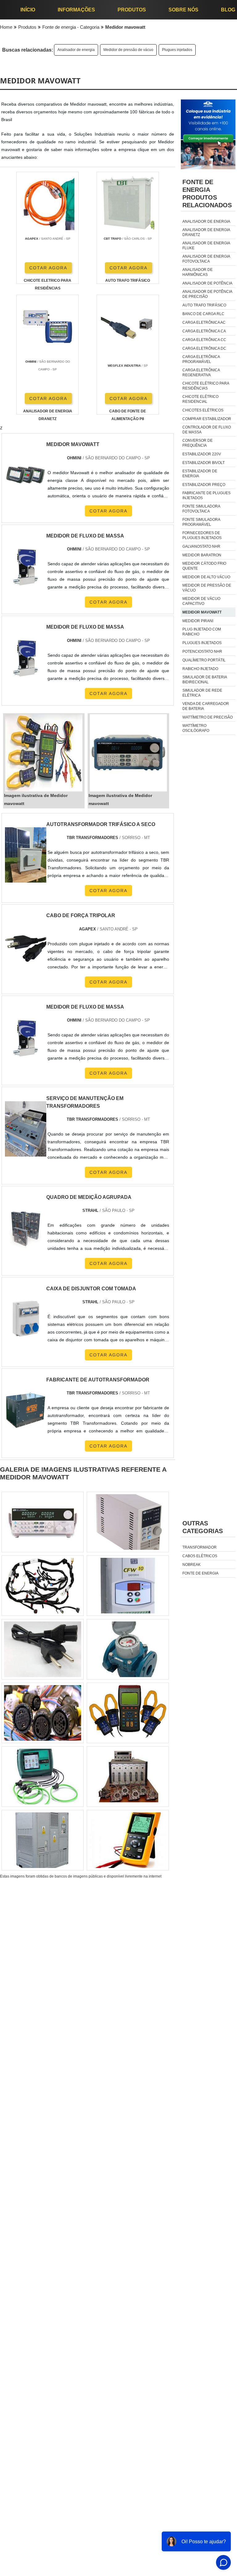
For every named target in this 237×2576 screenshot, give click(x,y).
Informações (76, 10)
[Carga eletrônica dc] (128, 1713)
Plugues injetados (177, 50)
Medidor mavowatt (202, 612)
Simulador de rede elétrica (202, 693)
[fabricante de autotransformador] (26, 1410)
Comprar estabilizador (207, 419)
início (28, 10)
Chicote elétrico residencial (200, 399)
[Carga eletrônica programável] (128, 1522)
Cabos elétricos (200, 1556)
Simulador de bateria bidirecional (205, 680)
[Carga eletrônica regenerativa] (43, 1649)
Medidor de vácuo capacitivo (201, 601)
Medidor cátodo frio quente (204, 566)
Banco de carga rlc (203, 314)
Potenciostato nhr (202, 651)
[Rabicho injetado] (128, 1840)
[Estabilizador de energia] (128, 1649)
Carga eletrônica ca (204, 331)
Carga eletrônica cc (204, 340)
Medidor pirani (198, 621)
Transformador (200, 1547)
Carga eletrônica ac (204, 323)
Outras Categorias (203, 1527)
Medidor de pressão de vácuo (128, 50)
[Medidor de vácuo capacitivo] (128, 1586)
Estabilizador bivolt (204, 463)
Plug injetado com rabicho (202, 632)
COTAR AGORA (48, 268)
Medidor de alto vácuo (206, 577)
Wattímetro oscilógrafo (196, 728)
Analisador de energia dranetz (206, 232)
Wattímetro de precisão (208, 717)
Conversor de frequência (197, 443)
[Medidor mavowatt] (44, 753)
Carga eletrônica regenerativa (201, 373)
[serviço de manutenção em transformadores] (26, 1129)
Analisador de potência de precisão (207, 294)
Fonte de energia (200, 1573)
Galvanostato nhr (201, 546)
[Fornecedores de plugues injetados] (43, 1586)
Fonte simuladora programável (201, 522)
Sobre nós (183, 10)
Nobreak (191, 1565)
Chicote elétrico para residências (206, 386)
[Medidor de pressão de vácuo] (128, 1777)
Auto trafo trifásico (204, 305)
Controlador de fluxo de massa (207, 430)
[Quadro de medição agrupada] (26, 1228)
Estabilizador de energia (200, 474)
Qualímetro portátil (204, 660)
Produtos (132, 10)
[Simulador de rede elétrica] (43, 1777)
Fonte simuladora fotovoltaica (201, 509)
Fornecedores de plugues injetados (202, 535)
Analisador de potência (207, 283)
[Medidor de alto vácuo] (43, 1522)
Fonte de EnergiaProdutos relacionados (207, 194)
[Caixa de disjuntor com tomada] (26, 1319)
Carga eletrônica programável (201, 359)
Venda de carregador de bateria (206, 706)
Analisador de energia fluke (206, 246)
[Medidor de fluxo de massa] (26, 1038)
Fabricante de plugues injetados (206, 495)
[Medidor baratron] (43, 1840)
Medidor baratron (202, 555)
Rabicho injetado (200, 669)
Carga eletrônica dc (204, 348)
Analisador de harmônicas (197, 272)
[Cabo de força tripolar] (26, 946)
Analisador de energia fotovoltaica (206, 259)
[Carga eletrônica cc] (43, 1713)
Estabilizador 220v (202, 454)
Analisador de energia (76, 50)
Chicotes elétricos (203, 410)
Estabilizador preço (204, 485)
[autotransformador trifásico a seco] (26, 855)
